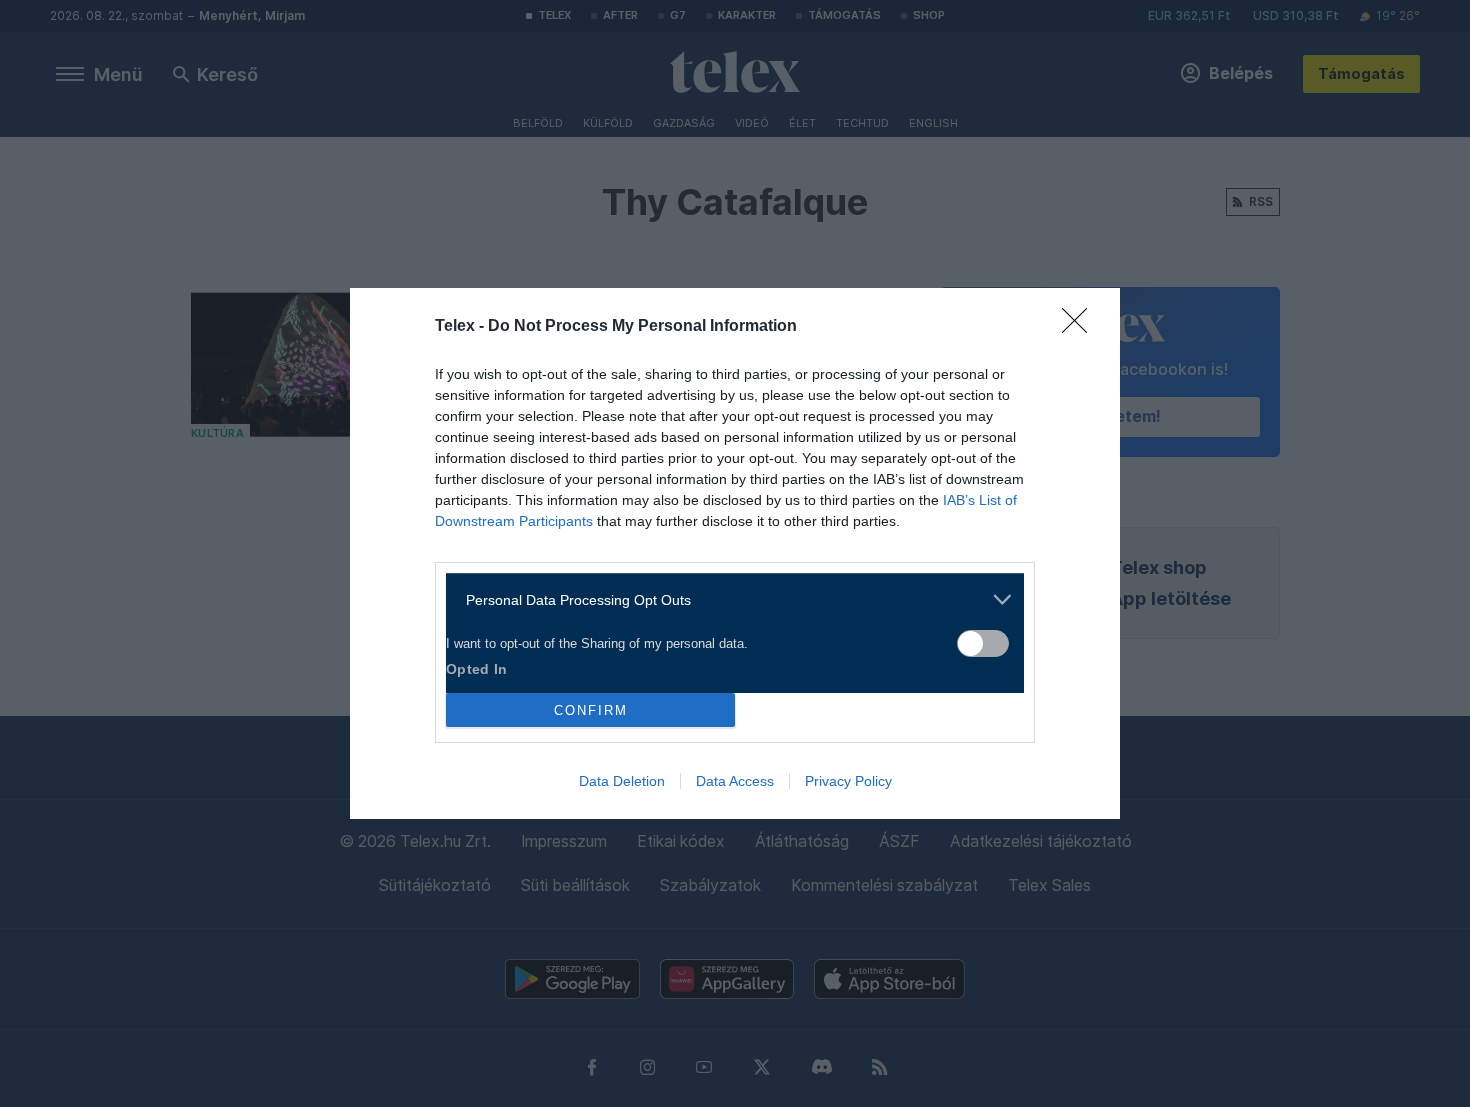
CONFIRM (591, 710)
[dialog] (735, 553)
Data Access (735, 781)
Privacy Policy (848, 781)
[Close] (1081, 327)
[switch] (983, 643)
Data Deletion (622, 781)
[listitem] (727, 599)
